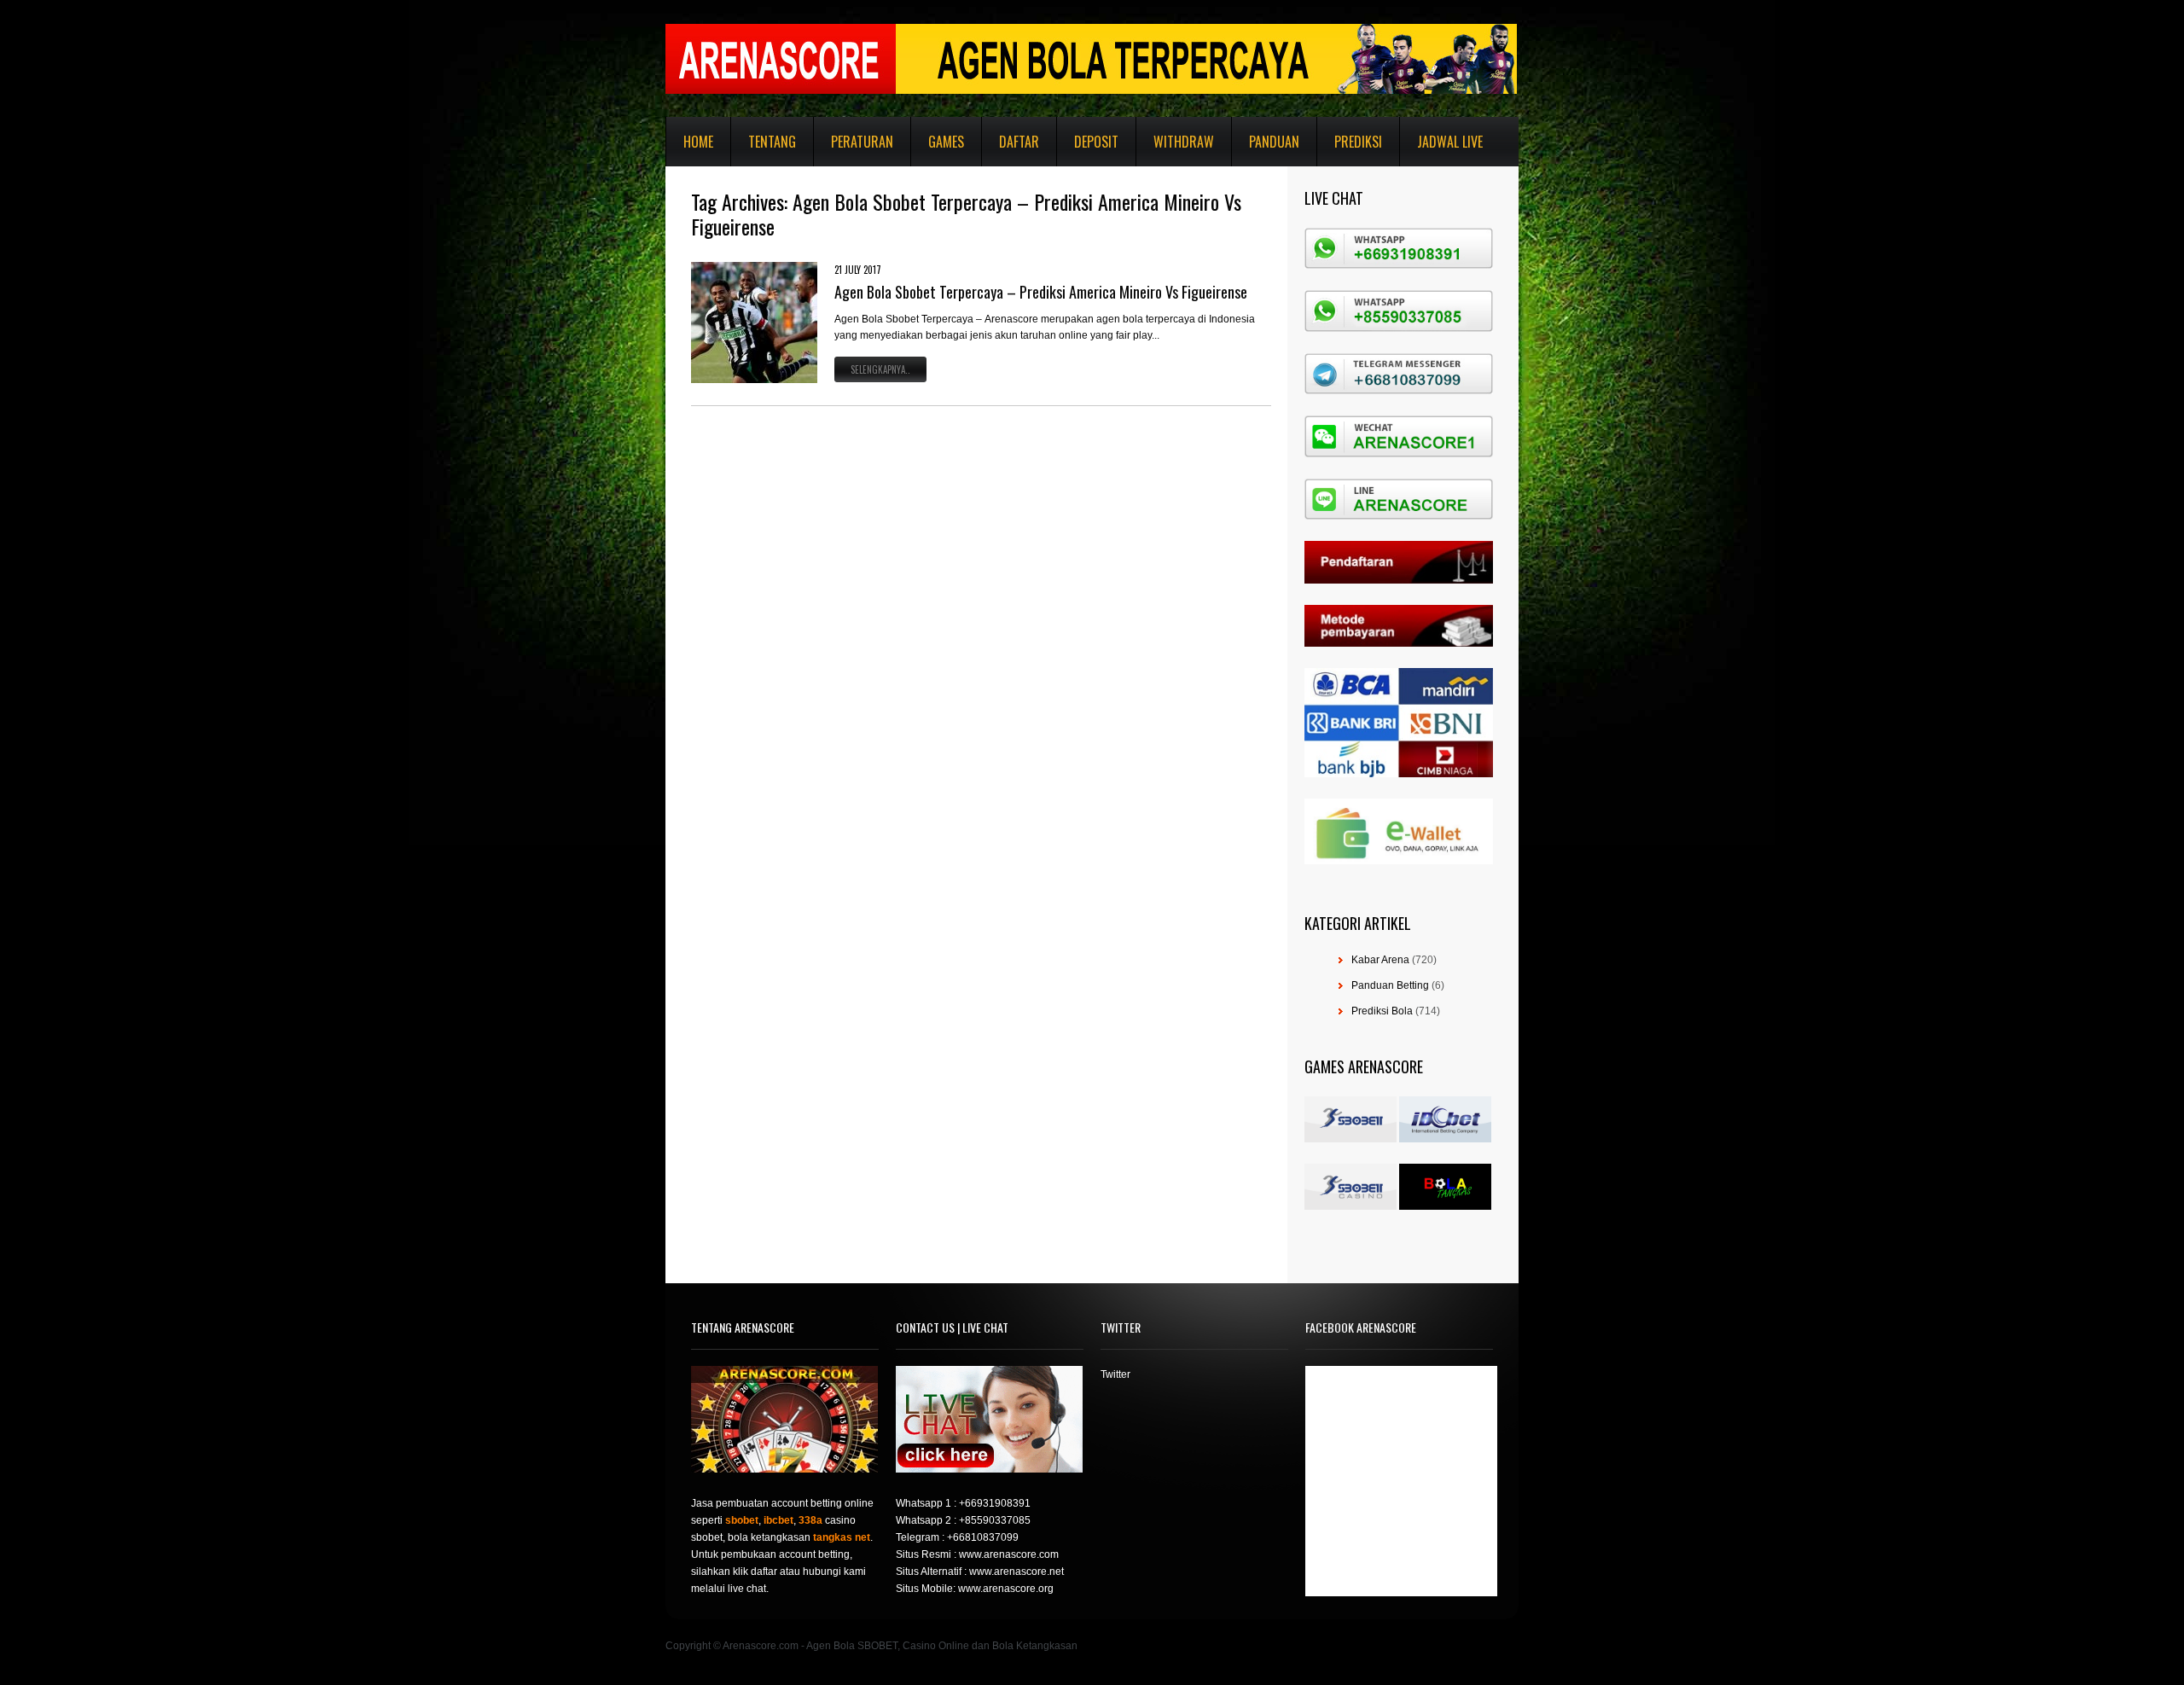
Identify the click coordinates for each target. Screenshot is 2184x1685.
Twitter (1115, 1374)
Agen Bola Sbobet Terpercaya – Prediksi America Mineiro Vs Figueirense (1041, 292)
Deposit (1096, 142)
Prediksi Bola (1382, 1011)
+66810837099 (983, 1537)
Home (698, 142)
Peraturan (862, 142)
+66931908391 (995, 1503)
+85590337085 (995, 1520)
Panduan (1274, 142)
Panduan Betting (1390, 985)
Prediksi (1358, 142)
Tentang (772, 142)
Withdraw (1184, 142)
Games (946, 142)
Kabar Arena (1380, 960)
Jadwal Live (1450, 142)
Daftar (1019, 142)
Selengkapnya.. (880, 369)
